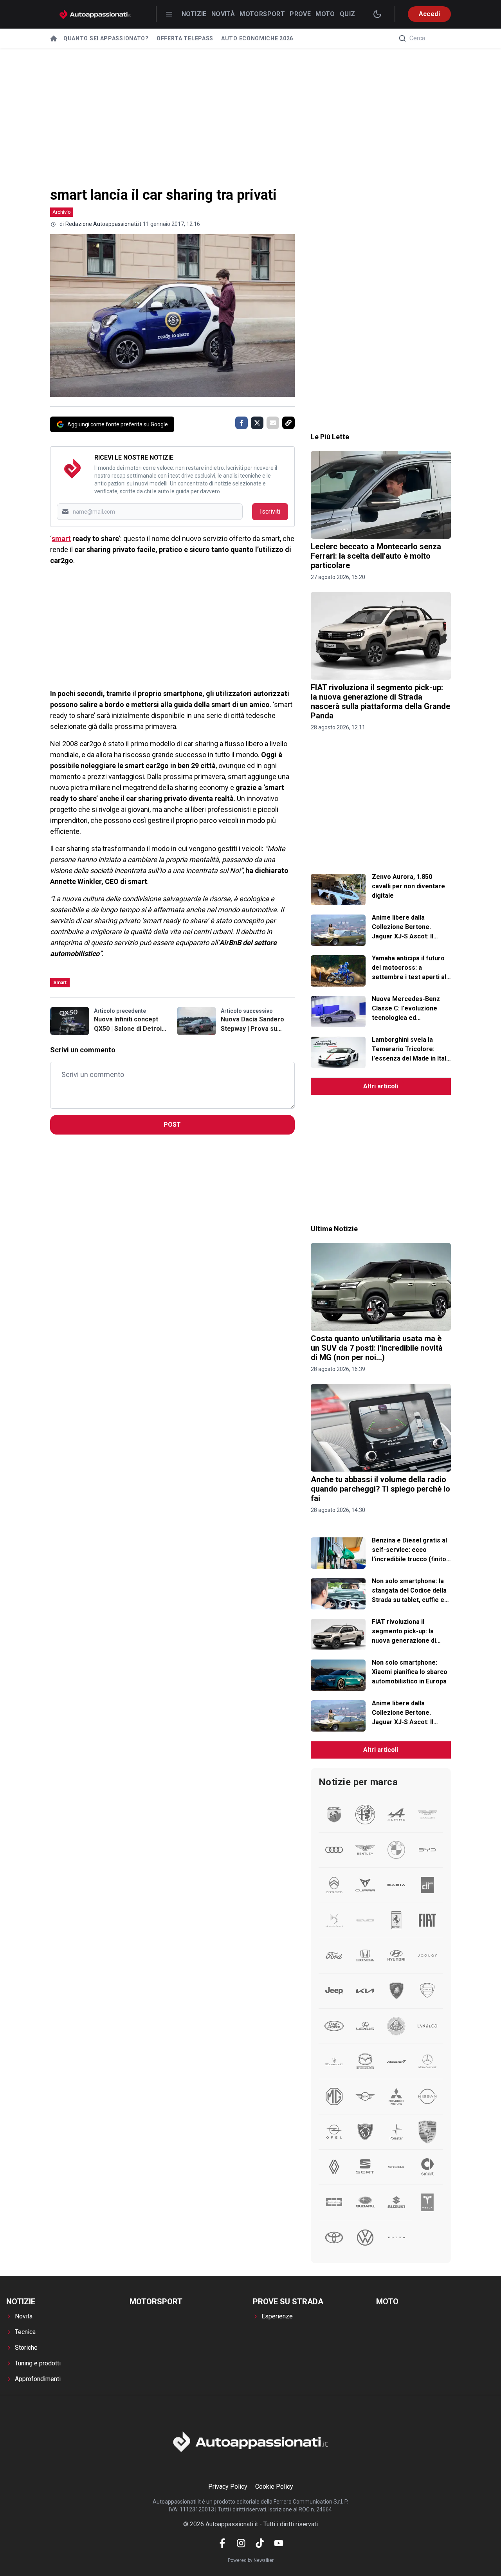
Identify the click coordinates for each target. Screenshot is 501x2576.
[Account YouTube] (279, 2543)
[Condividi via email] (273, 423)
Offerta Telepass (185, 38)
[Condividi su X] (257, 423)
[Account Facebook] (222, 2543)
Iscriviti (270, 511)
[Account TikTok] (260, 2543)
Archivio (62, 212)
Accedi (429, 14)
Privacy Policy (228, 2487)
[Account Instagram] (241, 2543)
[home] (54, 38)
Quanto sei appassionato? (106, 38)
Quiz (348, 14)
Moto (325, 14)
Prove (300, 14)
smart (61, 538)
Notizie (194, 14)
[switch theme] (377, 14)
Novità (223, 14)
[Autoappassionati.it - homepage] (95, 14)
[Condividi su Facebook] (241, 423)
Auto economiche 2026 (257, 38)
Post (172, 1125)
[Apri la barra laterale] (169, 14)
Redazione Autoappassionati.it (103, 224)
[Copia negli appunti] (288, 423)
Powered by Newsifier (251, 2560)
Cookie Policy (274, 2487)
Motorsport (262, 14)
